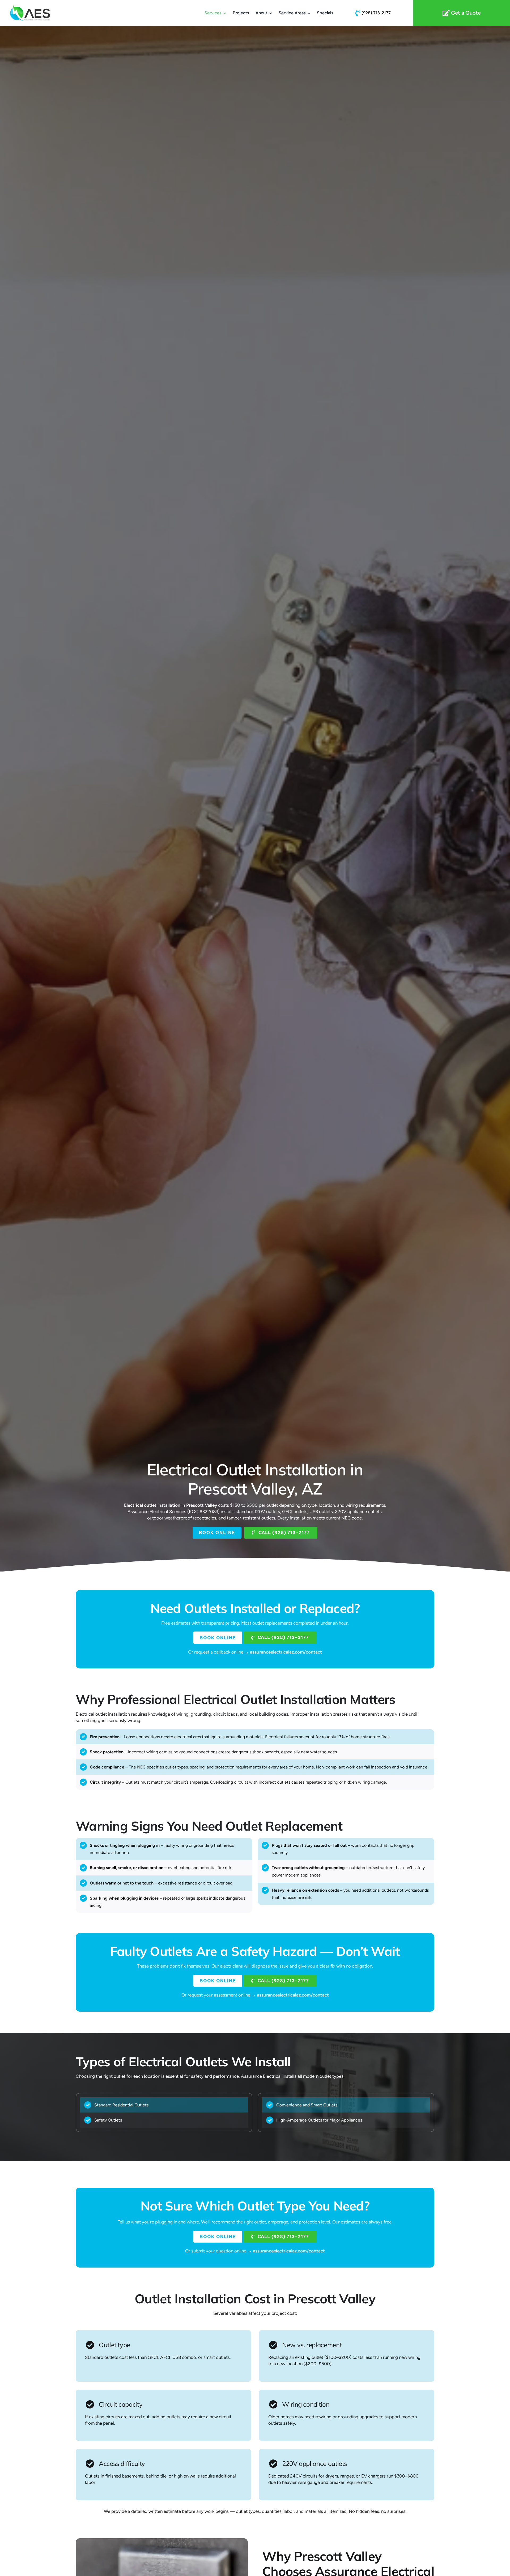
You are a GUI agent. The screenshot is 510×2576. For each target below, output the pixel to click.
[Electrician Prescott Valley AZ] (373, 13)
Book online (217, 1532)
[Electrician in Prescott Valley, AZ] (462, 13)
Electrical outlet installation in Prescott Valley (171, 1505)
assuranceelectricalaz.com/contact (286, 1652)
